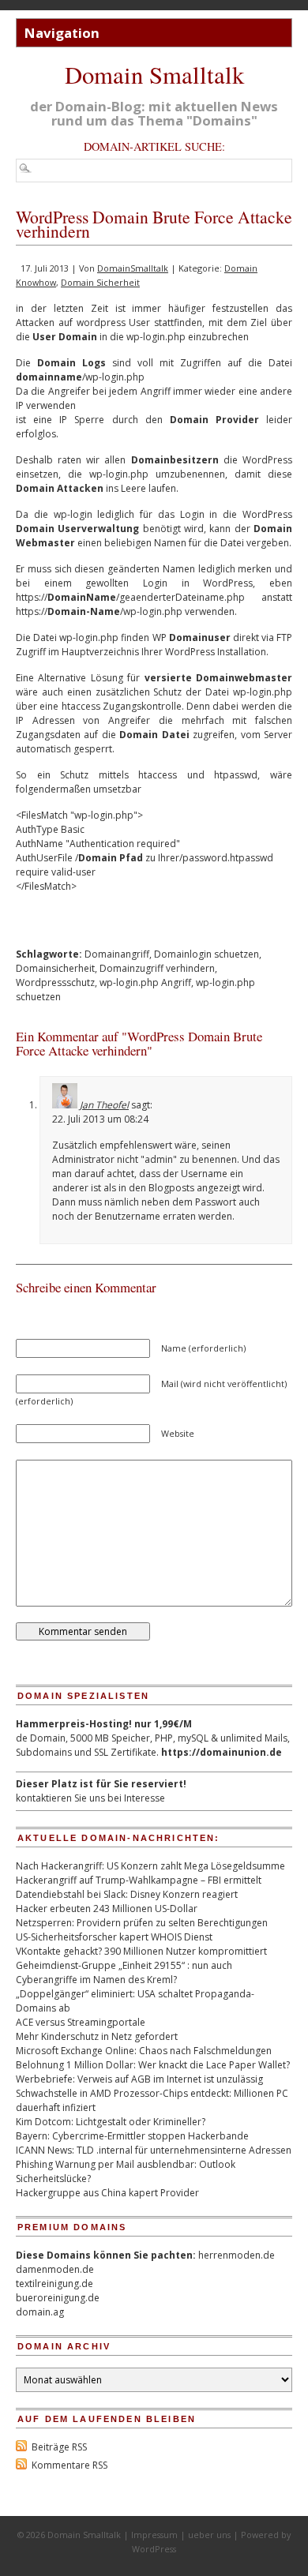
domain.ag (40, 2312)
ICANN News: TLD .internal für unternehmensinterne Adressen (154, 2150)
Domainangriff (117, 954)
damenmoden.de (55, 2269)
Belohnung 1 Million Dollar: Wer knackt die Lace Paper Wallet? (153, 2065)
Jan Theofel (104, 1105)
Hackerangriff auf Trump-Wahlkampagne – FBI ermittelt (139, 1880)
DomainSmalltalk (133, 268)
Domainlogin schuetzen (207, 954)
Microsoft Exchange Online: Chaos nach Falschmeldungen (144, 2051)
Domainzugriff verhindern (157, 968)
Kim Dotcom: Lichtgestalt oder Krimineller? (111, 2122)
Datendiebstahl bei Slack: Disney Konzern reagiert (127, 1894)
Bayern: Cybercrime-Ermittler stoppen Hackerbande (132, 2136)
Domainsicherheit (55, 968)
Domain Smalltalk (154, 75)
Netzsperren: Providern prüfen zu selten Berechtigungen (142, 1923)
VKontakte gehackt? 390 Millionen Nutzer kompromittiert (141, 1951)
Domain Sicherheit (100, 282)
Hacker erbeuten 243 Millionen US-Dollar (107, 1909)
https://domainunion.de (222, 1752)
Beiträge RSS (59, 2447)
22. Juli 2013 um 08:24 (100, 1119)
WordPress (154, 2549)
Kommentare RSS (69, 2465)
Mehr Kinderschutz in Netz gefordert (97, 2036)
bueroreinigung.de (58, 2298)
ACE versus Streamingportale (81, 2022)
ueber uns (209, 2535)
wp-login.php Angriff (145, 982)
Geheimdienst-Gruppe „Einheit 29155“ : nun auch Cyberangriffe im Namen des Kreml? (124, 1972)
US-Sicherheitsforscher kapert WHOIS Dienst (114, 1937)
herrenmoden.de (237, 2255)
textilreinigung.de (54, 2284)
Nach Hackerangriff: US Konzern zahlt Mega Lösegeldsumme (150, 1866)
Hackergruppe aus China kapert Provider (107, 2193)
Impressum (154, 2535)
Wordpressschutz (55, 982)
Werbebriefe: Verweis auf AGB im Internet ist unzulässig (139, 2079)
